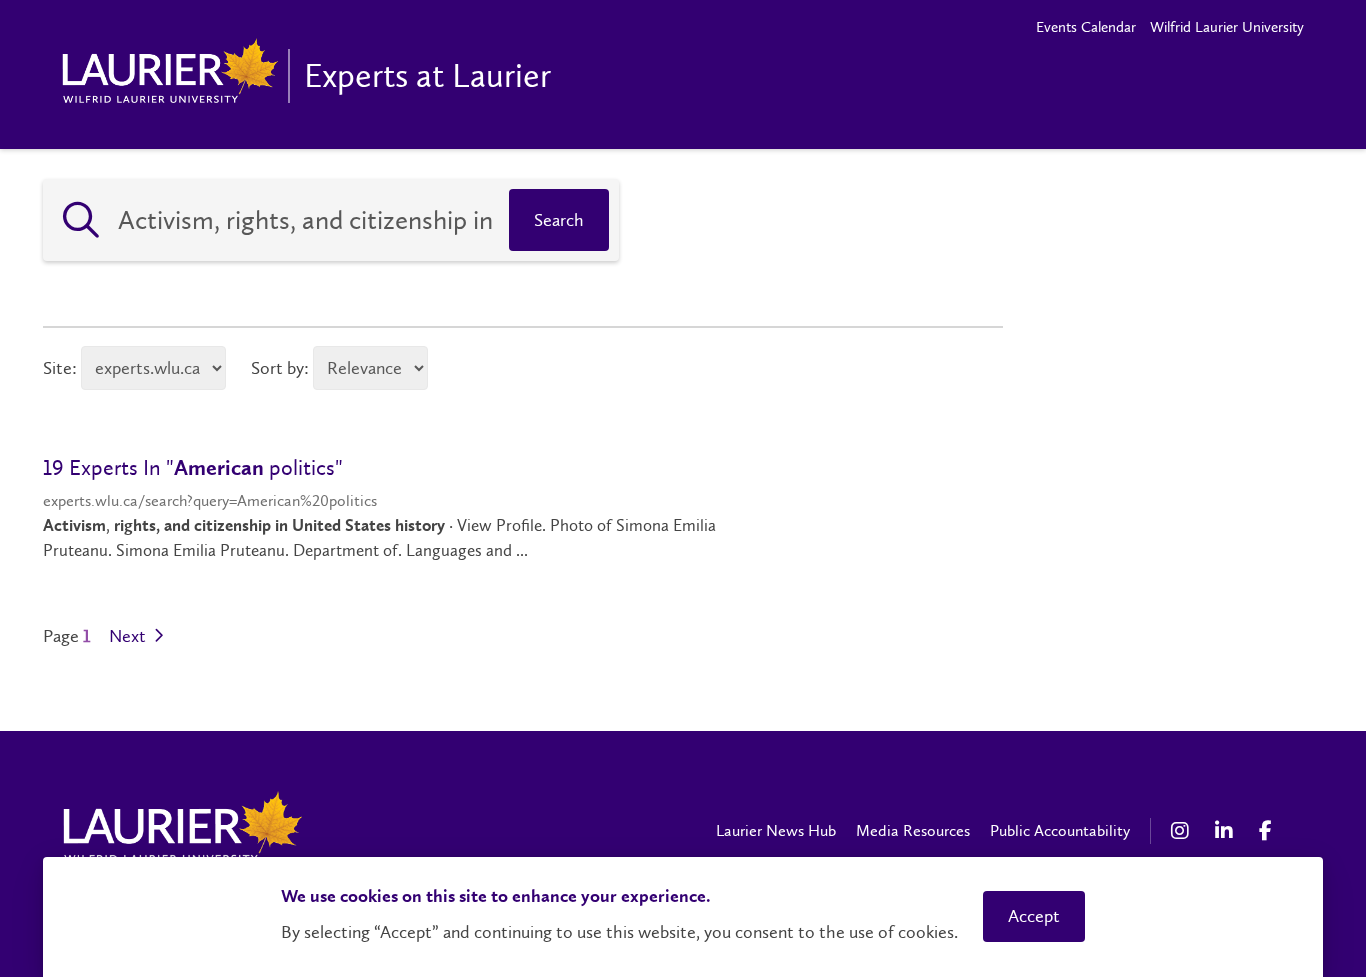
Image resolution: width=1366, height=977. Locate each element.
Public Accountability (1060, 830)
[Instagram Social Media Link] (1183, 831)
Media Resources (913, 830)
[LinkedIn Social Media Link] (1227, 831)
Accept (1034, 916)
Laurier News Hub (776, 830)
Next (129, 636)
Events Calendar (1086, 27)
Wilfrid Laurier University (1227, 27)
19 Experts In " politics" (193, 467)
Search (559, 220)
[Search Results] (81, 220)
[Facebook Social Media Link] (1271, 831)
